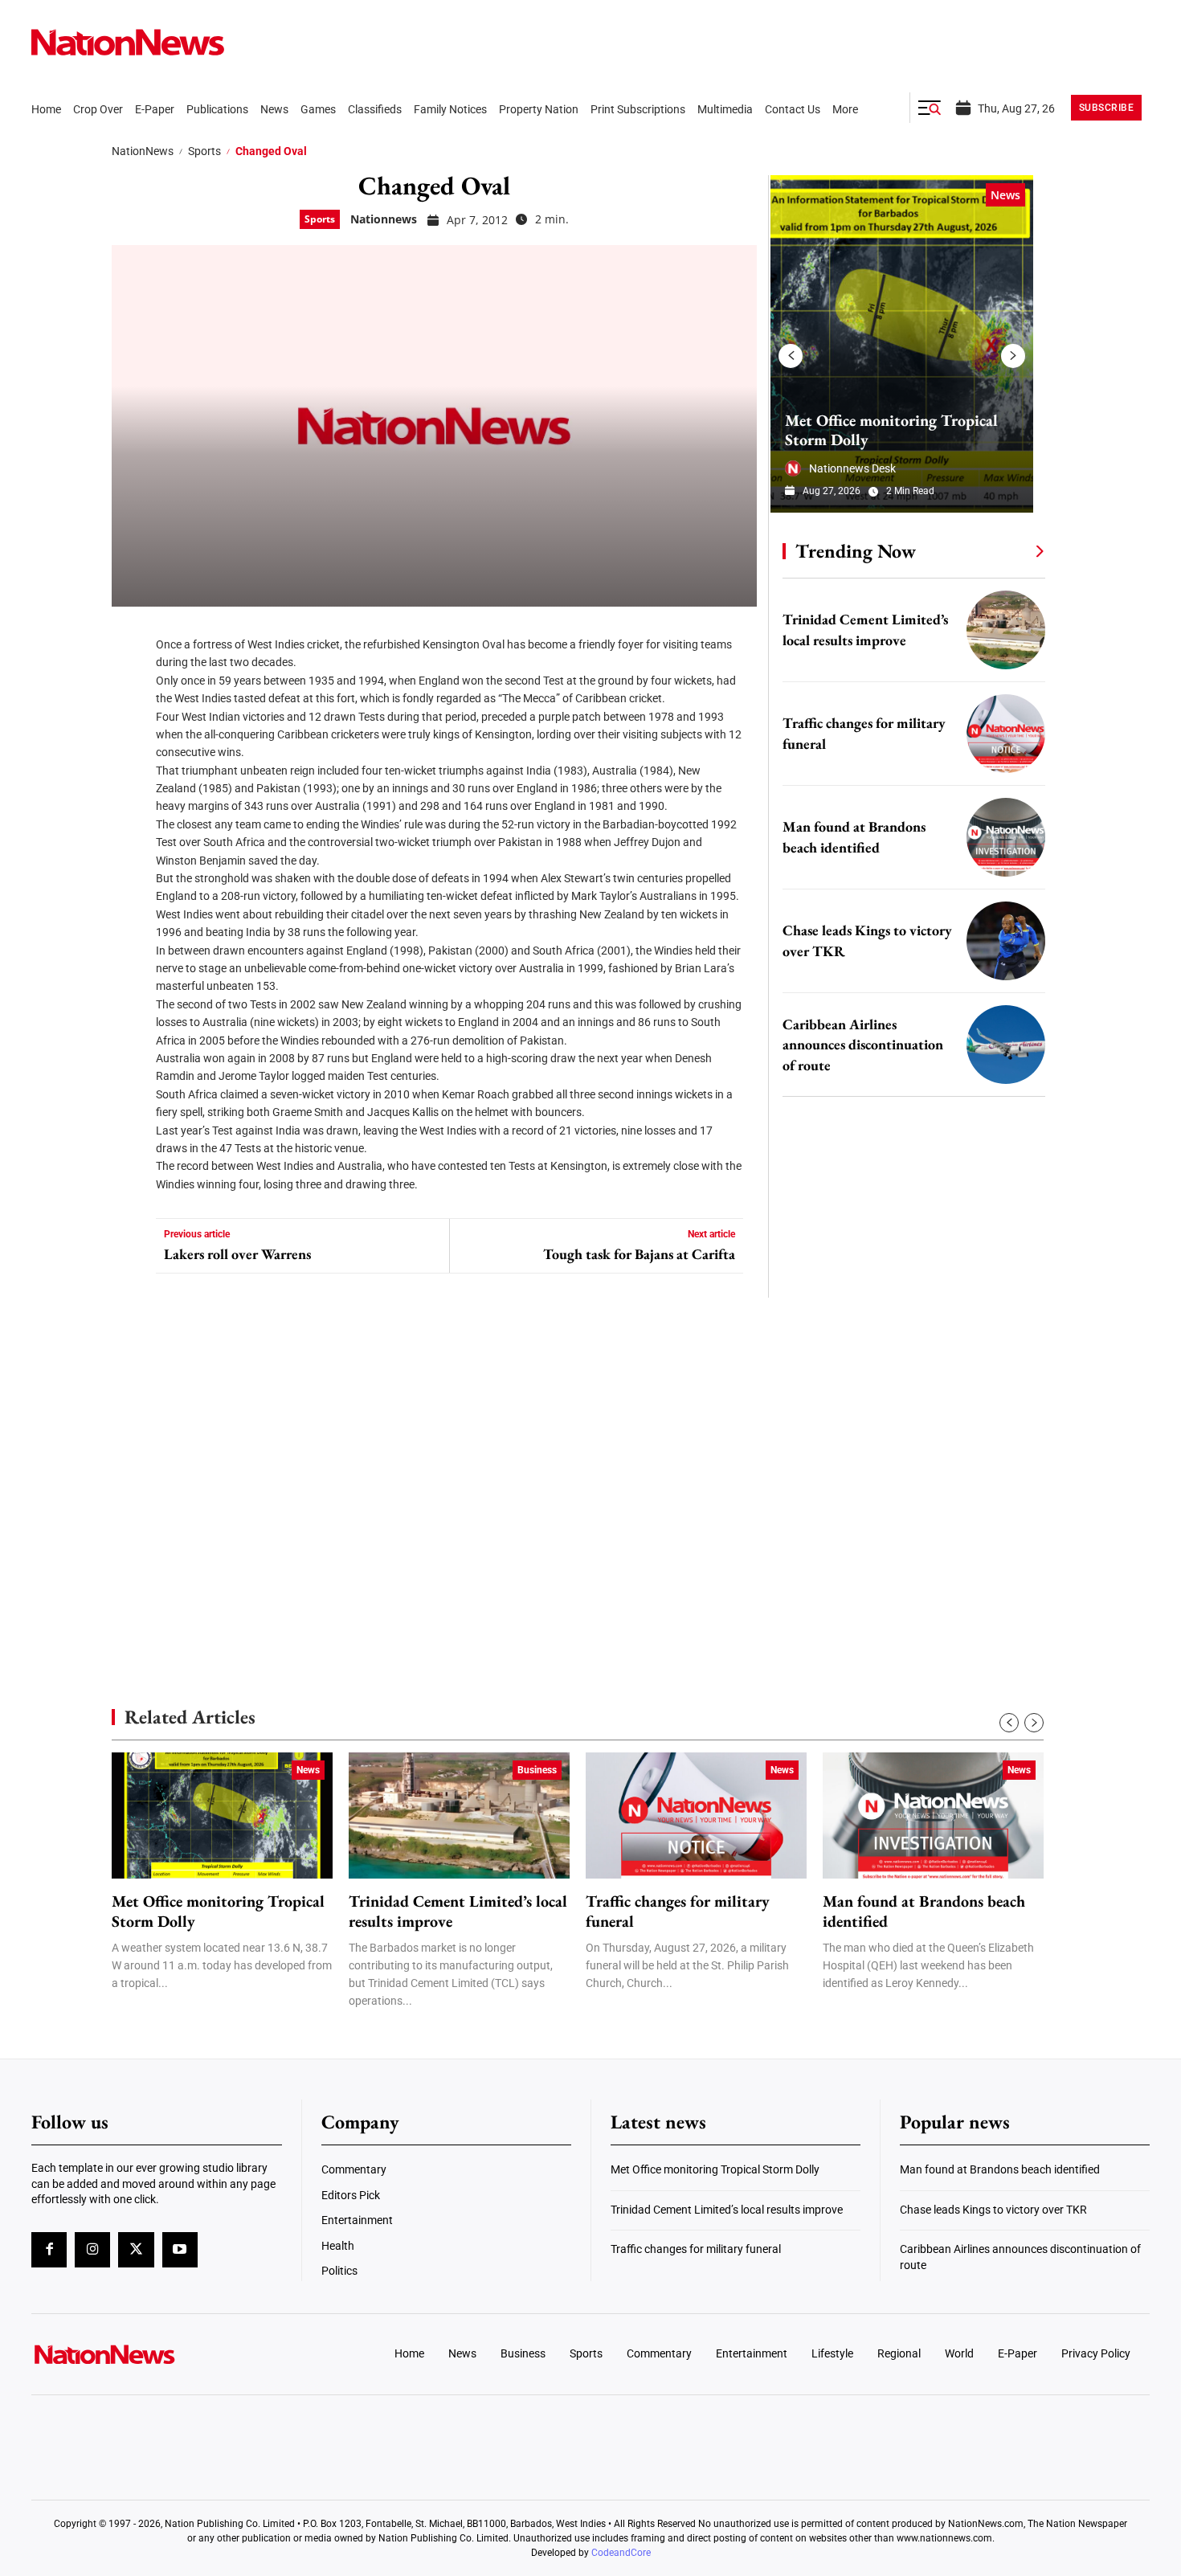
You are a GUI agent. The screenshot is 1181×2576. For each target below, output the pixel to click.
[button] (930, 108)
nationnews (384, 219)
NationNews (143, 151)
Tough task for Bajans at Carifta (639, 1254)
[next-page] (1013, 356)
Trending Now (856, 551)
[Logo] (161, 2354)
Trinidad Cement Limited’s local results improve (458, 1912)
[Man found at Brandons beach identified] (1006, 837)
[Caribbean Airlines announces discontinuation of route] (1006, 1045)
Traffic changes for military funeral (678, 1912)
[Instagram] (92, 2250)
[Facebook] (129, 635)
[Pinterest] (129, 731)
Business (537, 1770)
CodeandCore (621, 2553)
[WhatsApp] (129, 779)
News (1005, 195)
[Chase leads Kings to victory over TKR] (1006, 941)
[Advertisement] (907, 1519)
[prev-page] (791, 356)
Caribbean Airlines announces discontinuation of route (863, 1045)
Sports (204, 151)
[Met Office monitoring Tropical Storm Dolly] (902, 344)
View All (1010, 550)
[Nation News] (128, 42)
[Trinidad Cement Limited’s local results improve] (1006, 630)
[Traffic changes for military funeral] (1006, 734)
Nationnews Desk (852, 468)
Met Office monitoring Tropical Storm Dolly (891, 430)
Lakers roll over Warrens (237, 1254)
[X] (129, 683)
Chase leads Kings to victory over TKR (993, 2210)
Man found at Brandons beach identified (924, 1912)
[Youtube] (180, 2250)
